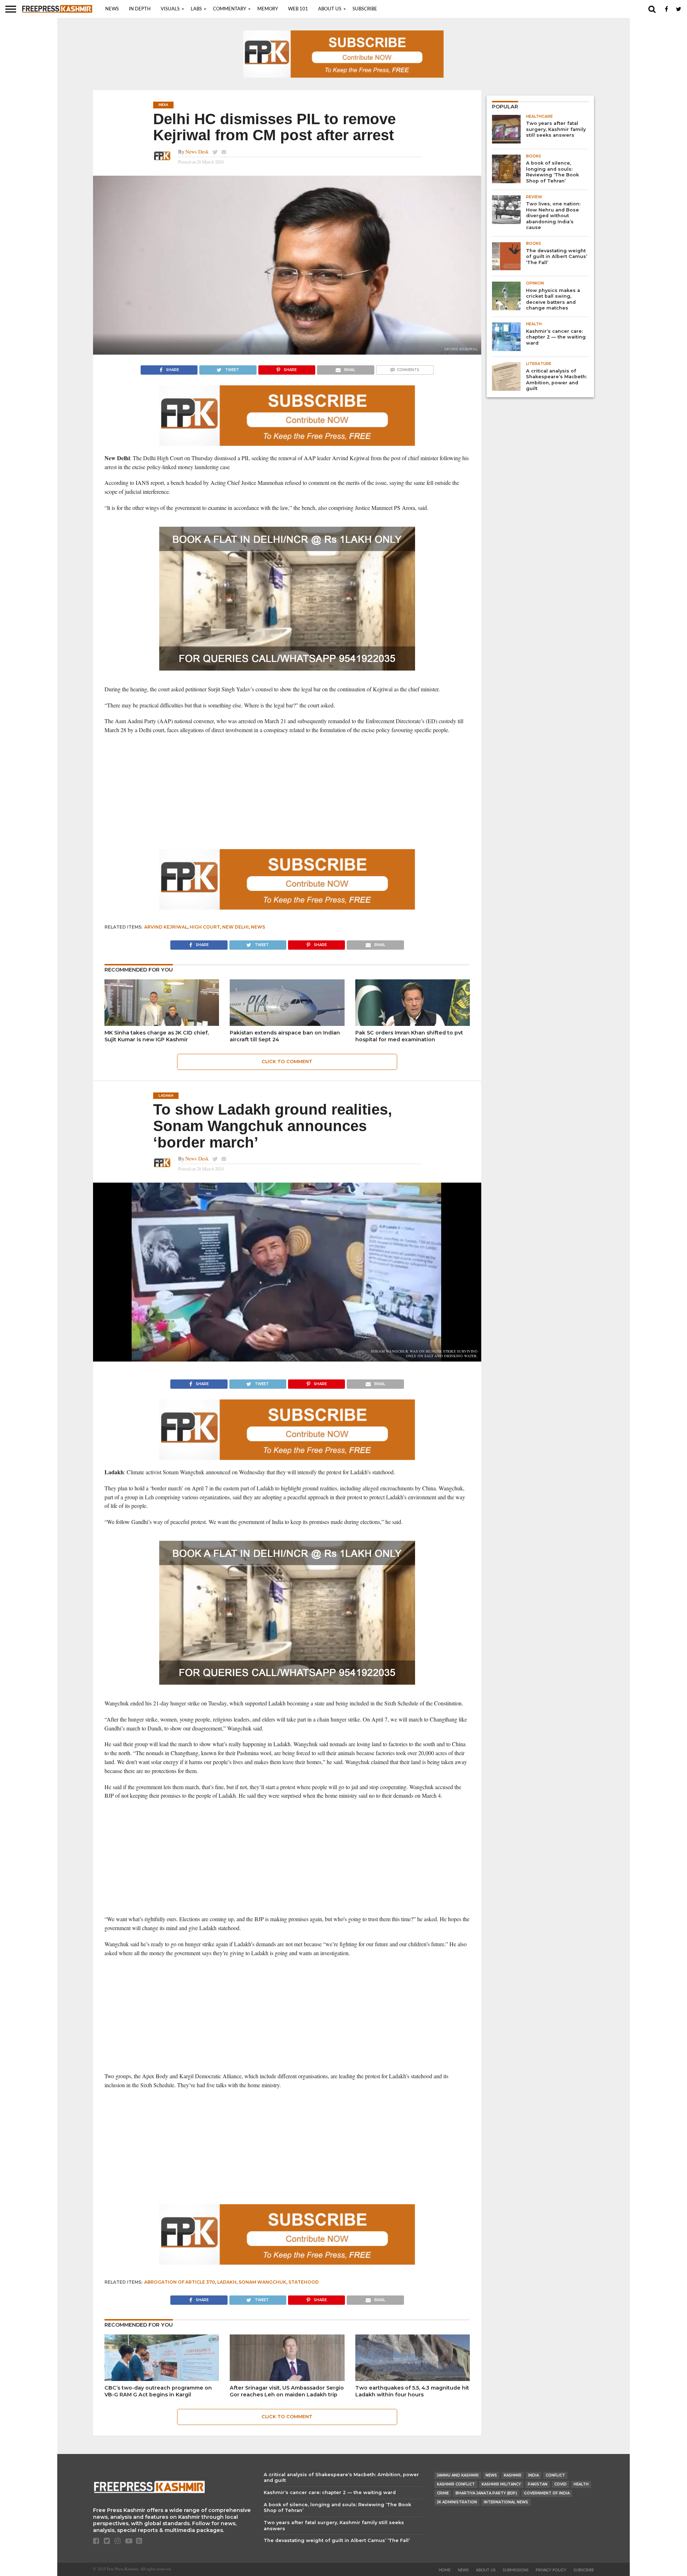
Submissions (516, 2570)
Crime (443, 2493)
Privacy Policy (551, 2570)
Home (445, 2570)
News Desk (197, 152)
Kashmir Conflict (456, 2484)
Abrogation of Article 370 (180, 2282)
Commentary (230, 9)
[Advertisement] (287, 792)
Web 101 (298, 9)
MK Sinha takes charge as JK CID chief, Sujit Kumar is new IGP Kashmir (157, 1036)
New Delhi (235, 927)
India (533, 2475)
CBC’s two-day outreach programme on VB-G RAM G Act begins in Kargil (158, 2391)
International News (506, 2502)
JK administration (457, 2502)
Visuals (170, 9)
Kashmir (513, 2475)
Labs (196, 9)
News (112, 9)
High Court (205, 927)
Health (581, 2484)
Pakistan (538, 2484)
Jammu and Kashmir (458, 2475)
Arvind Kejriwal (166, 927)
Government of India (547, 2493)
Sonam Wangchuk (262, 2282)
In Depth (140, 9)
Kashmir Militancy (501, 2484)
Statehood (304, 2282)
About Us (330, 9)
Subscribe (365, 9)
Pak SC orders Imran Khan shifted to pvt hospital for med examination (409, 1036)
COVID (561, 2484)
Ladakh (227, 2282)
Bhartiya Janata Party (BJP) (486, 2493)
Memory (268, 9)
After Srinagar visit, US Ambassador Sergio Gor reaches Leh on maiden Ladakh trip (287, 2391)
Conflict (555, 2475)
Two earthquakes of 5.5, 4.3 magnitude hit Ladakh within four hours (412, 2391)
